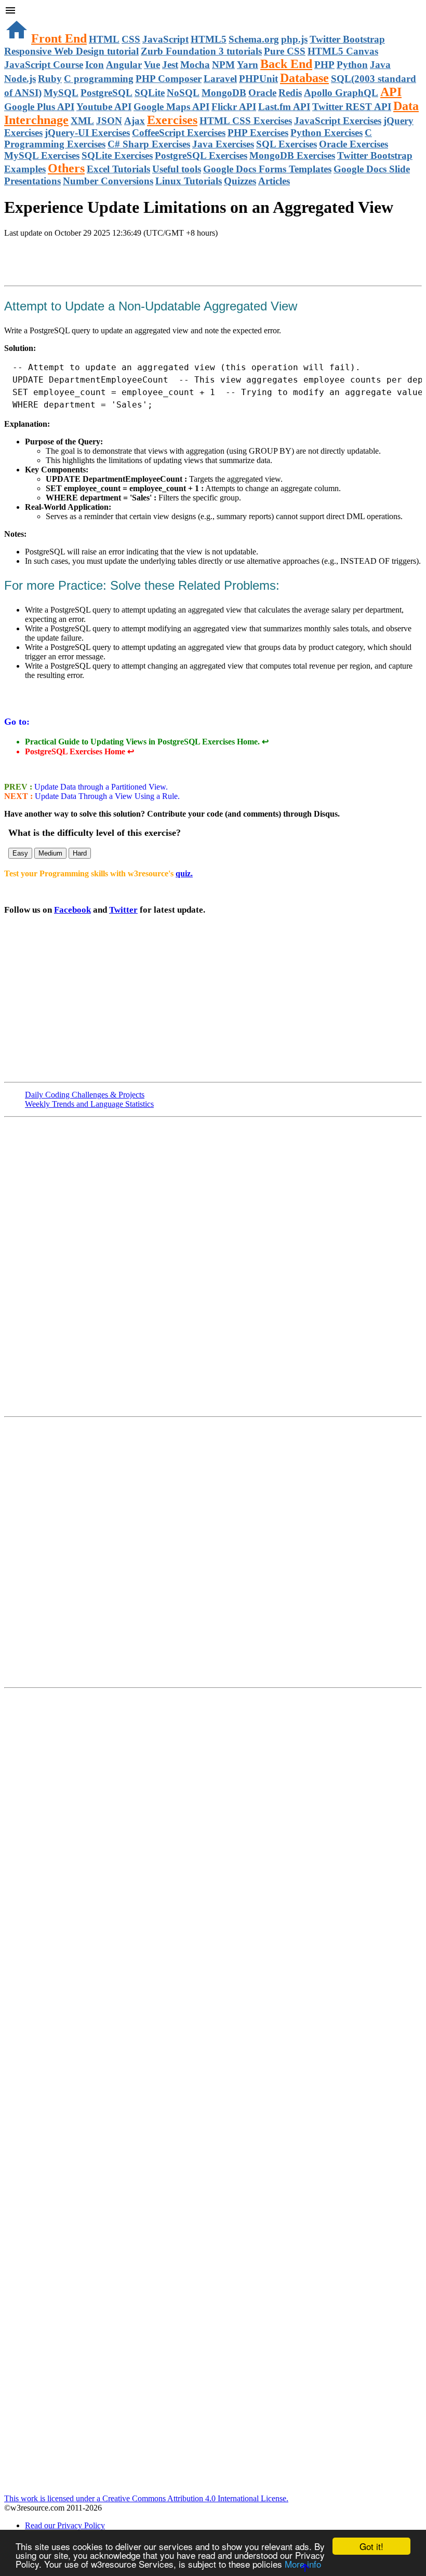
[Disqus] (213, 1551)
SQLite (150, 93)
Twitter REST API (352, 107)
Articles (274, 181)
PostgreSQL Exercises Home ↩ (79, 751)
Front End (59, 38)
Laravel (220, 79)
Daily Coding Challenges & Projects (85, 1095)
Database (304, 78)
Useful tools (177, 169)
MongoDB (224, 93)
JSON (109, 121)
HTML (104, 39)
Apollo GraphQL (341, 93)
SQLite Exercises (117, 155)
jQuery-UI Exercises (87, 133)
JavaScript (165, 39)
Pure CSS (285, 51)
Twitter (123, 910)
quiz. (184, 873)
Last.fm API (284, 107)
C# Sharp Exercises (149, 144)
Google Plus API (39, 107)
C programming (99, 79)
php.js (294, 39)
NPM (223, 65)
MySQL (61, 93)
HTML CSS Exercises (246, 121)
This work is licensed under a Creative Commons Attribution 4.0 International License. (146, 2498)
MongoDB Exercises (292, 155)
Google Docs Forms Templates (267, 169)
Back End (286, 64)
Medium (50, 853)
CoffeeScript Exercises (179, 133)
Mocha (195, 65)
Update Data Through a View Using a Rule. (106, 796)
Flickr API (234, 107)
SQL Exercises (287, 144)
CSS (131, 39)
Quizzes (240, 181)
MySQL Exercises (42, 155)
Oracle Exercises (354, 144)
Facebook (72, 910)
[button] (213, 11)
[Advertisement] (126, 259)
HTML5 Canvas (343, 51)
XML (82, 121)
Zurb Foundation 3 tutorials (201, 51)
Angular (124, 65)
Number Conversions (108, 181)
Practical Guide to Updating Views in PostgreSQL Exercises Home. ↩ (147, 742)
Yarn (248, 65)
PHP (324, 65)
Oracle (262, 93)
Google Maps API (171, 107)
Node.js (20, 79)
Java (380, 65)
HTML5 (209, 39)
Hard (80, 853)
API (391, 92)
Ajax (135, 121)
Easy (20, 853)
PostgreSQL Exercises (201, 155)
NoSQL (183, 93)
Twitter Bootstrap (347, 39)
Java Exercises (223, 144)
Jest (170, 65)
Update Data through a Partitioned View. (100, 787)
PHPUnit (258, 79)
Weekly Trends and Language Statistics (89, 1104)
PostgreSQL (106, 93)
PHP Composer (169, 79)
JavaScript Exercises (338, 121)
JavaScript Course (44, 65)
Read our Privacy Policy (65, 2525)
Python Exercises (327, 133)
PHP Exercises (258, 133)
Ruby (50, 79)
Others (66, 168)
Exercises (172, 120)
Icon (95, 65)
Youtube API (104, 107)
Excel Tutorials (118, 169)
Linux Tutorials (189, 181)
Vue (152, 65)
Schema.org (254, 39)
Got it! (371, 2546)
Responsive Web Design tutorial (71, 51)
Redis (290, 93)
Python (352, 65)
